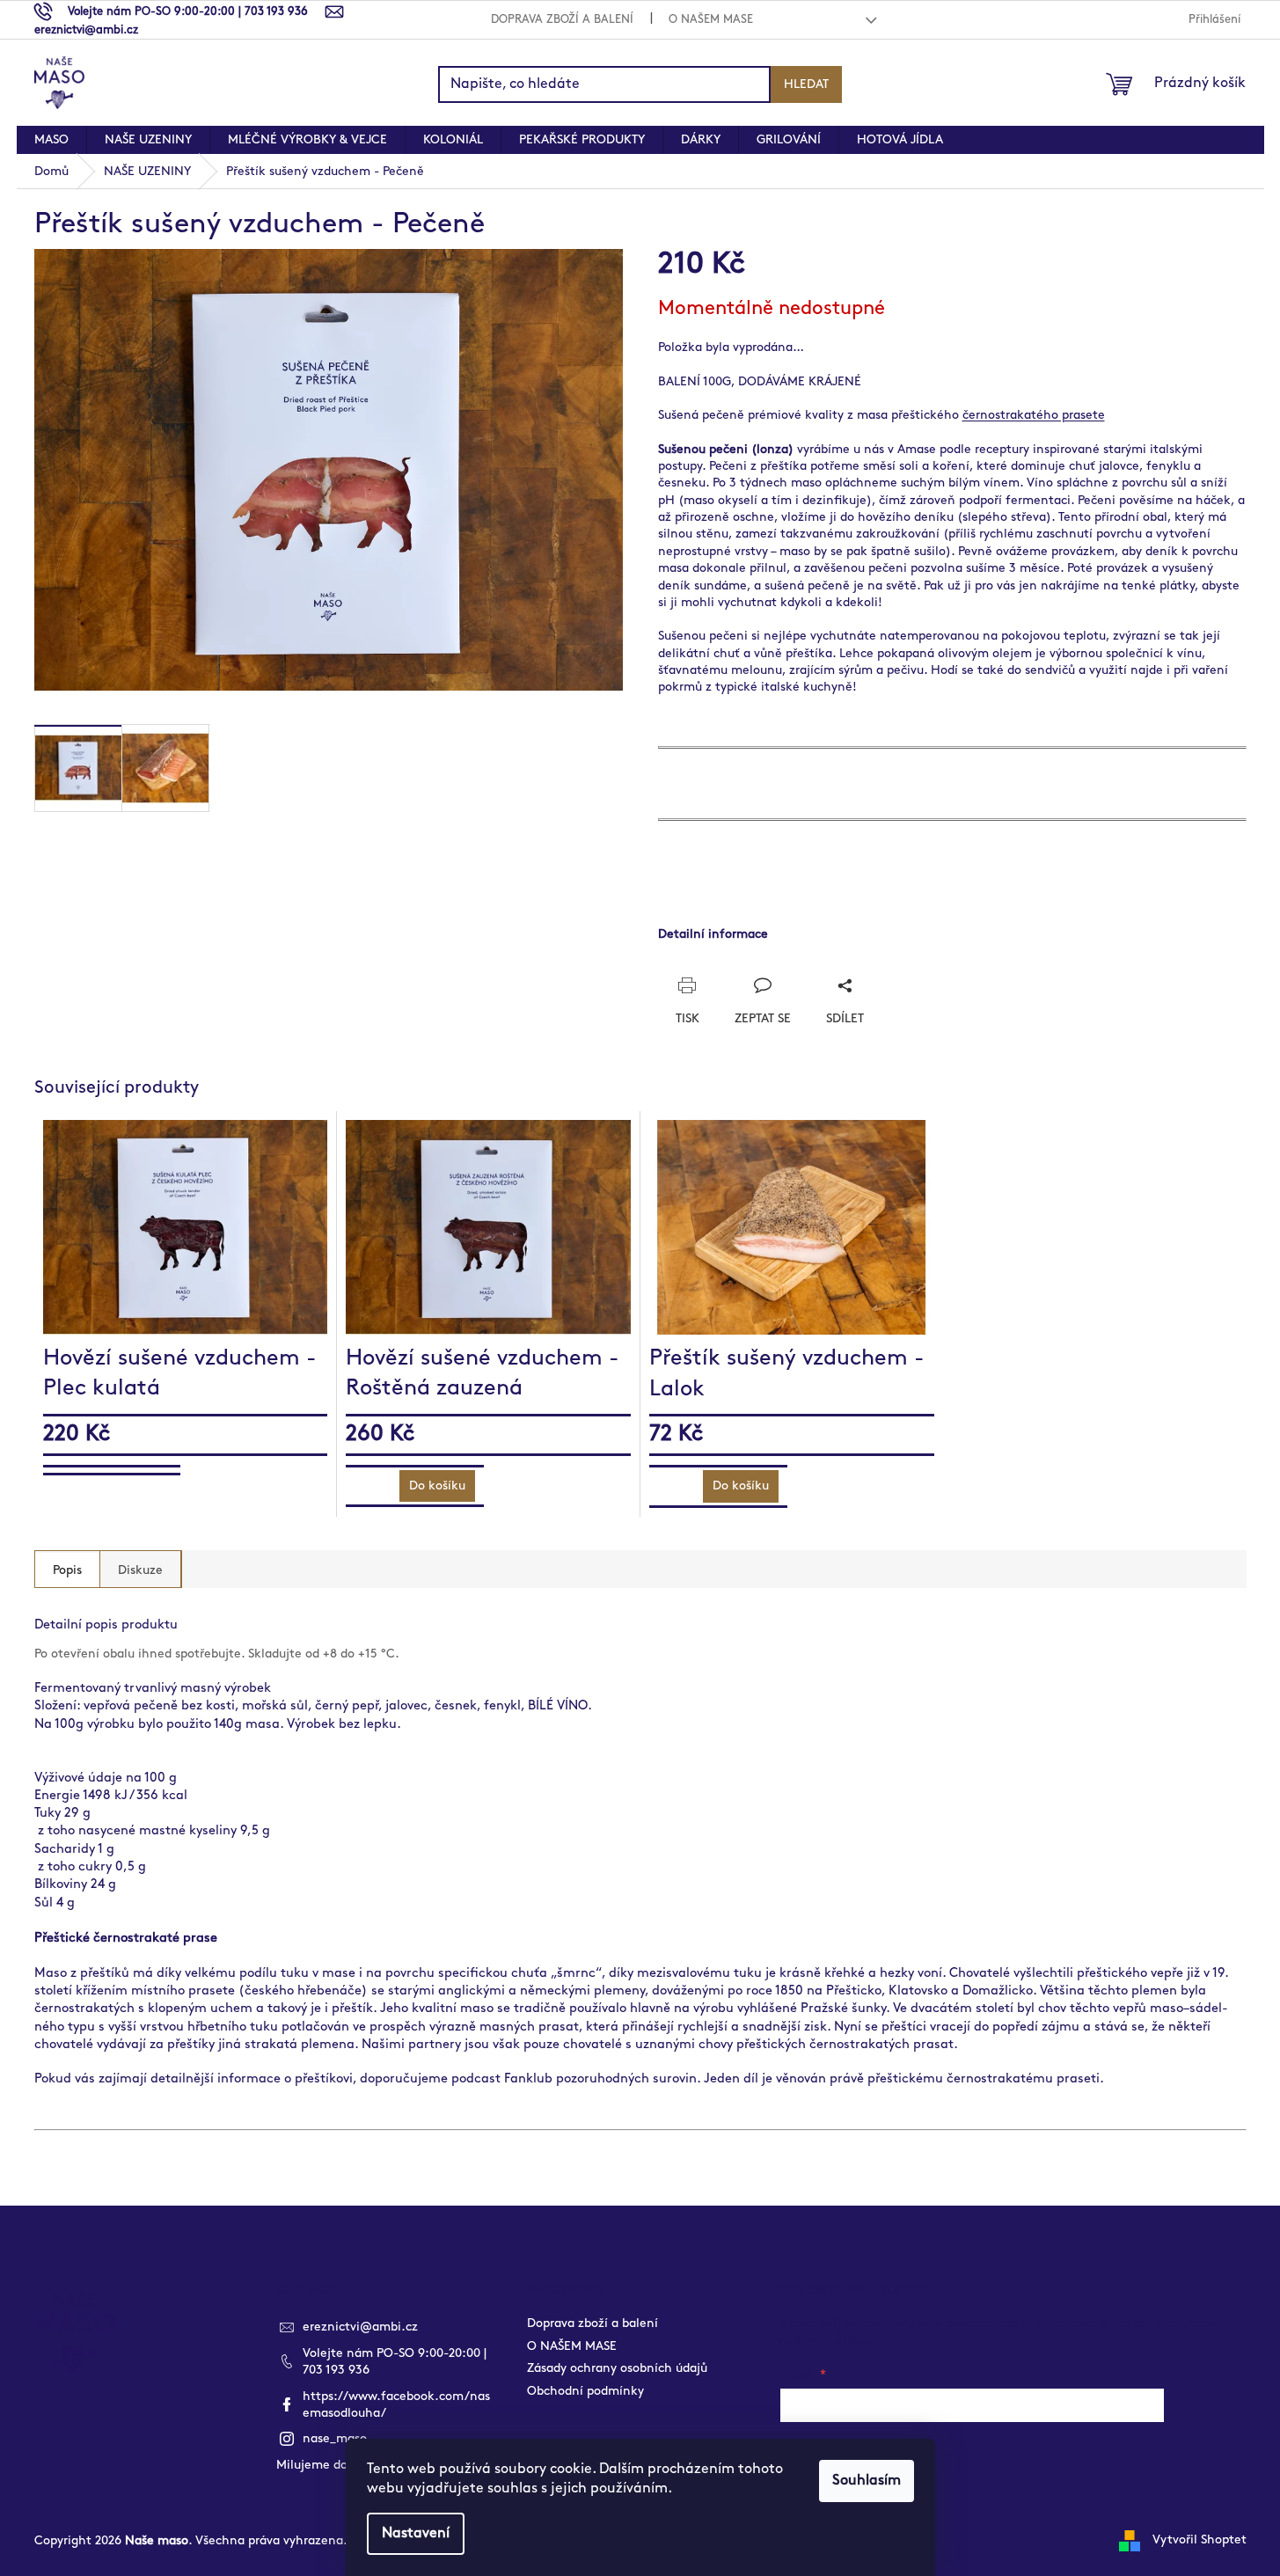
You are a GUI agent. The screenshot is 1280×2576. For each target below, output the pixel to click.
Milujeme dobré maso (338, 2465)
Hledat (806, 84)
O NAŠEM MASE (711, 19)
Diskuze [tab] (140, 1570)
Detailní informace (713, 934)
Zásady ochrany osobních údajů (617, 2368)
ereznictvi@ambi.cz (360, 2327)
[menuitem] (51, 140)
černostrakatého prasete (1034, 415)
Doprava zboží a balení (562, 19)
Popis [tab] (67, 1570)
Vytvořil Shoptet (1200, 2539)
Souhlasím (867, 2481)
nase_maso (335, 2438)
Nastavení (416, 2533)
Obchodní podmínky (585, 2391)
